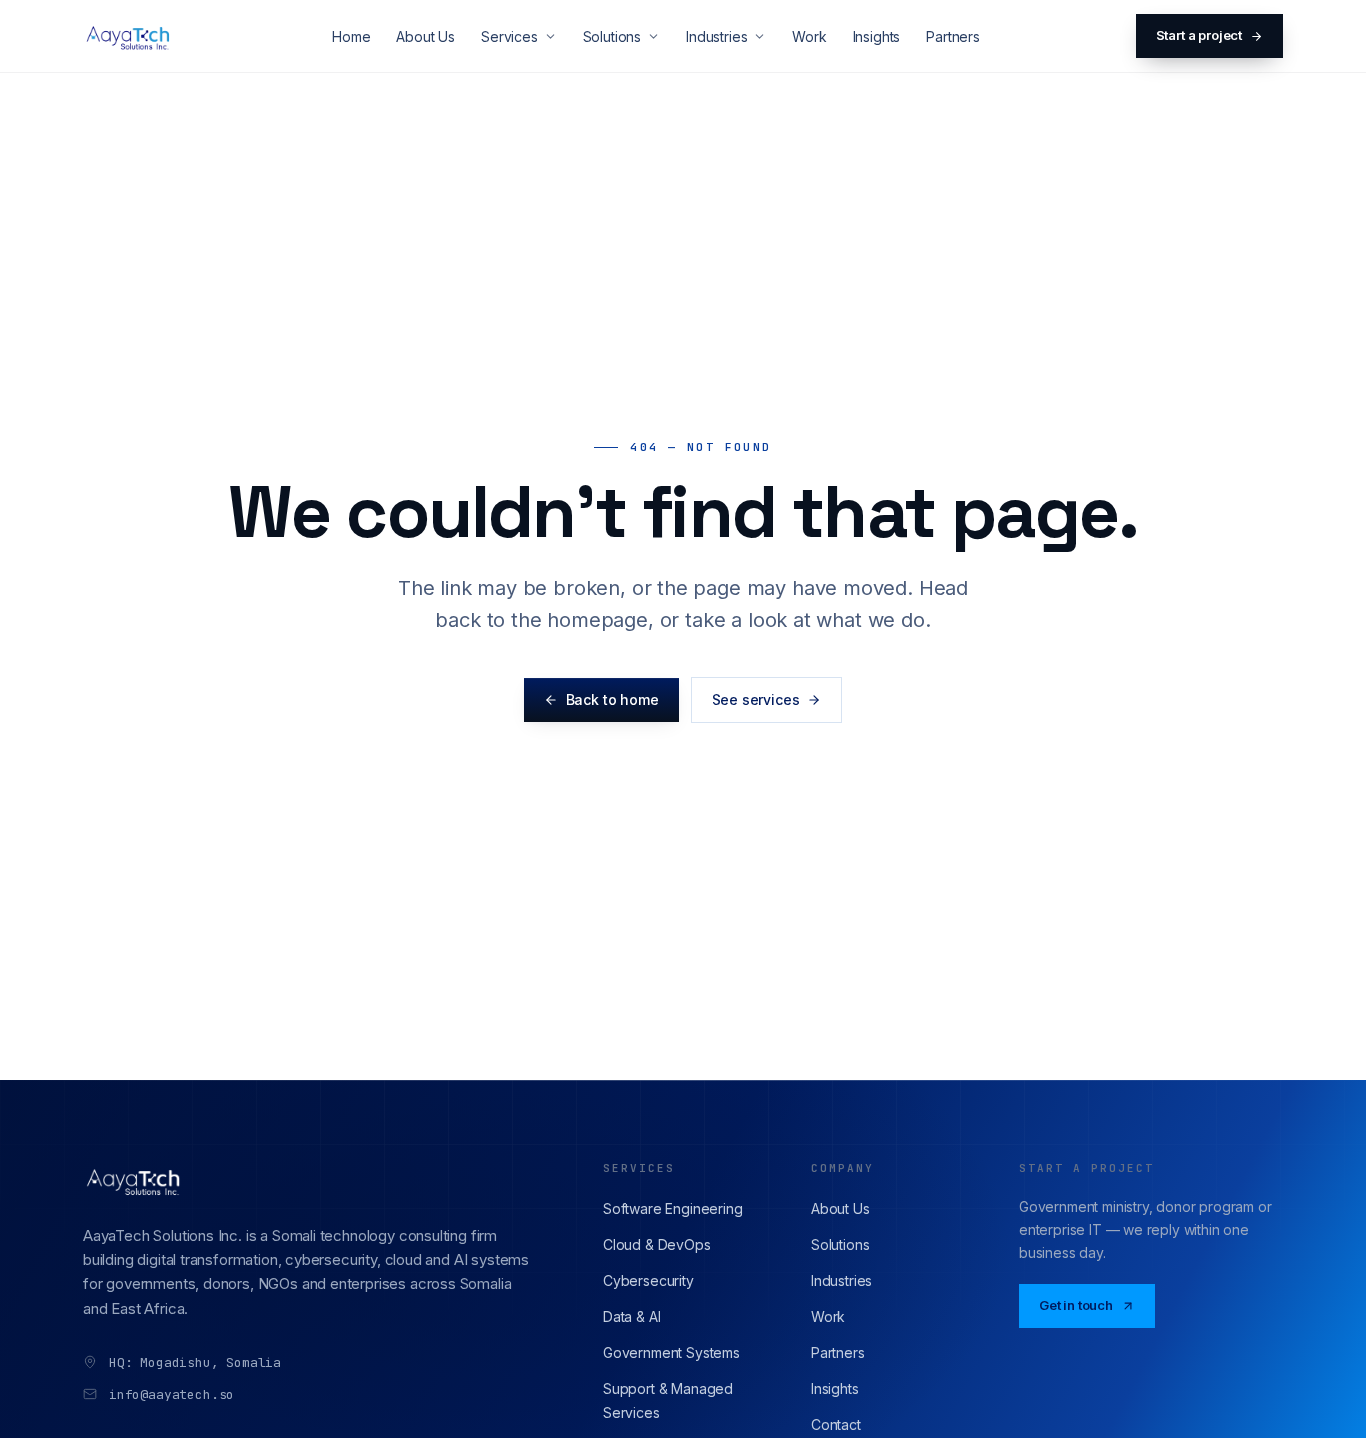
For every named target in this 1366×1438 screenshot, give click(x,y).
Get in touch (1076, 1305)
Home (351, 36)
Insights (877, 36)
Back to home (612, 699)
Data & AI (631, 1316)
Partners (953, 36)
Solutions (612, 36)
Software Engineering (672, 1208)
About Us (425, 36)
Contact (836, 1424)
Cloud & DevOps (657, 1244)
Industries (716, 36)
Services (509, 36)
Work (809, 36)
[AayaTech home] (129, 36)
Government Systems (671, 1352)
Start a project (1199, 35)
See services (756, 699)
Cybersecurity (648, 1280)
